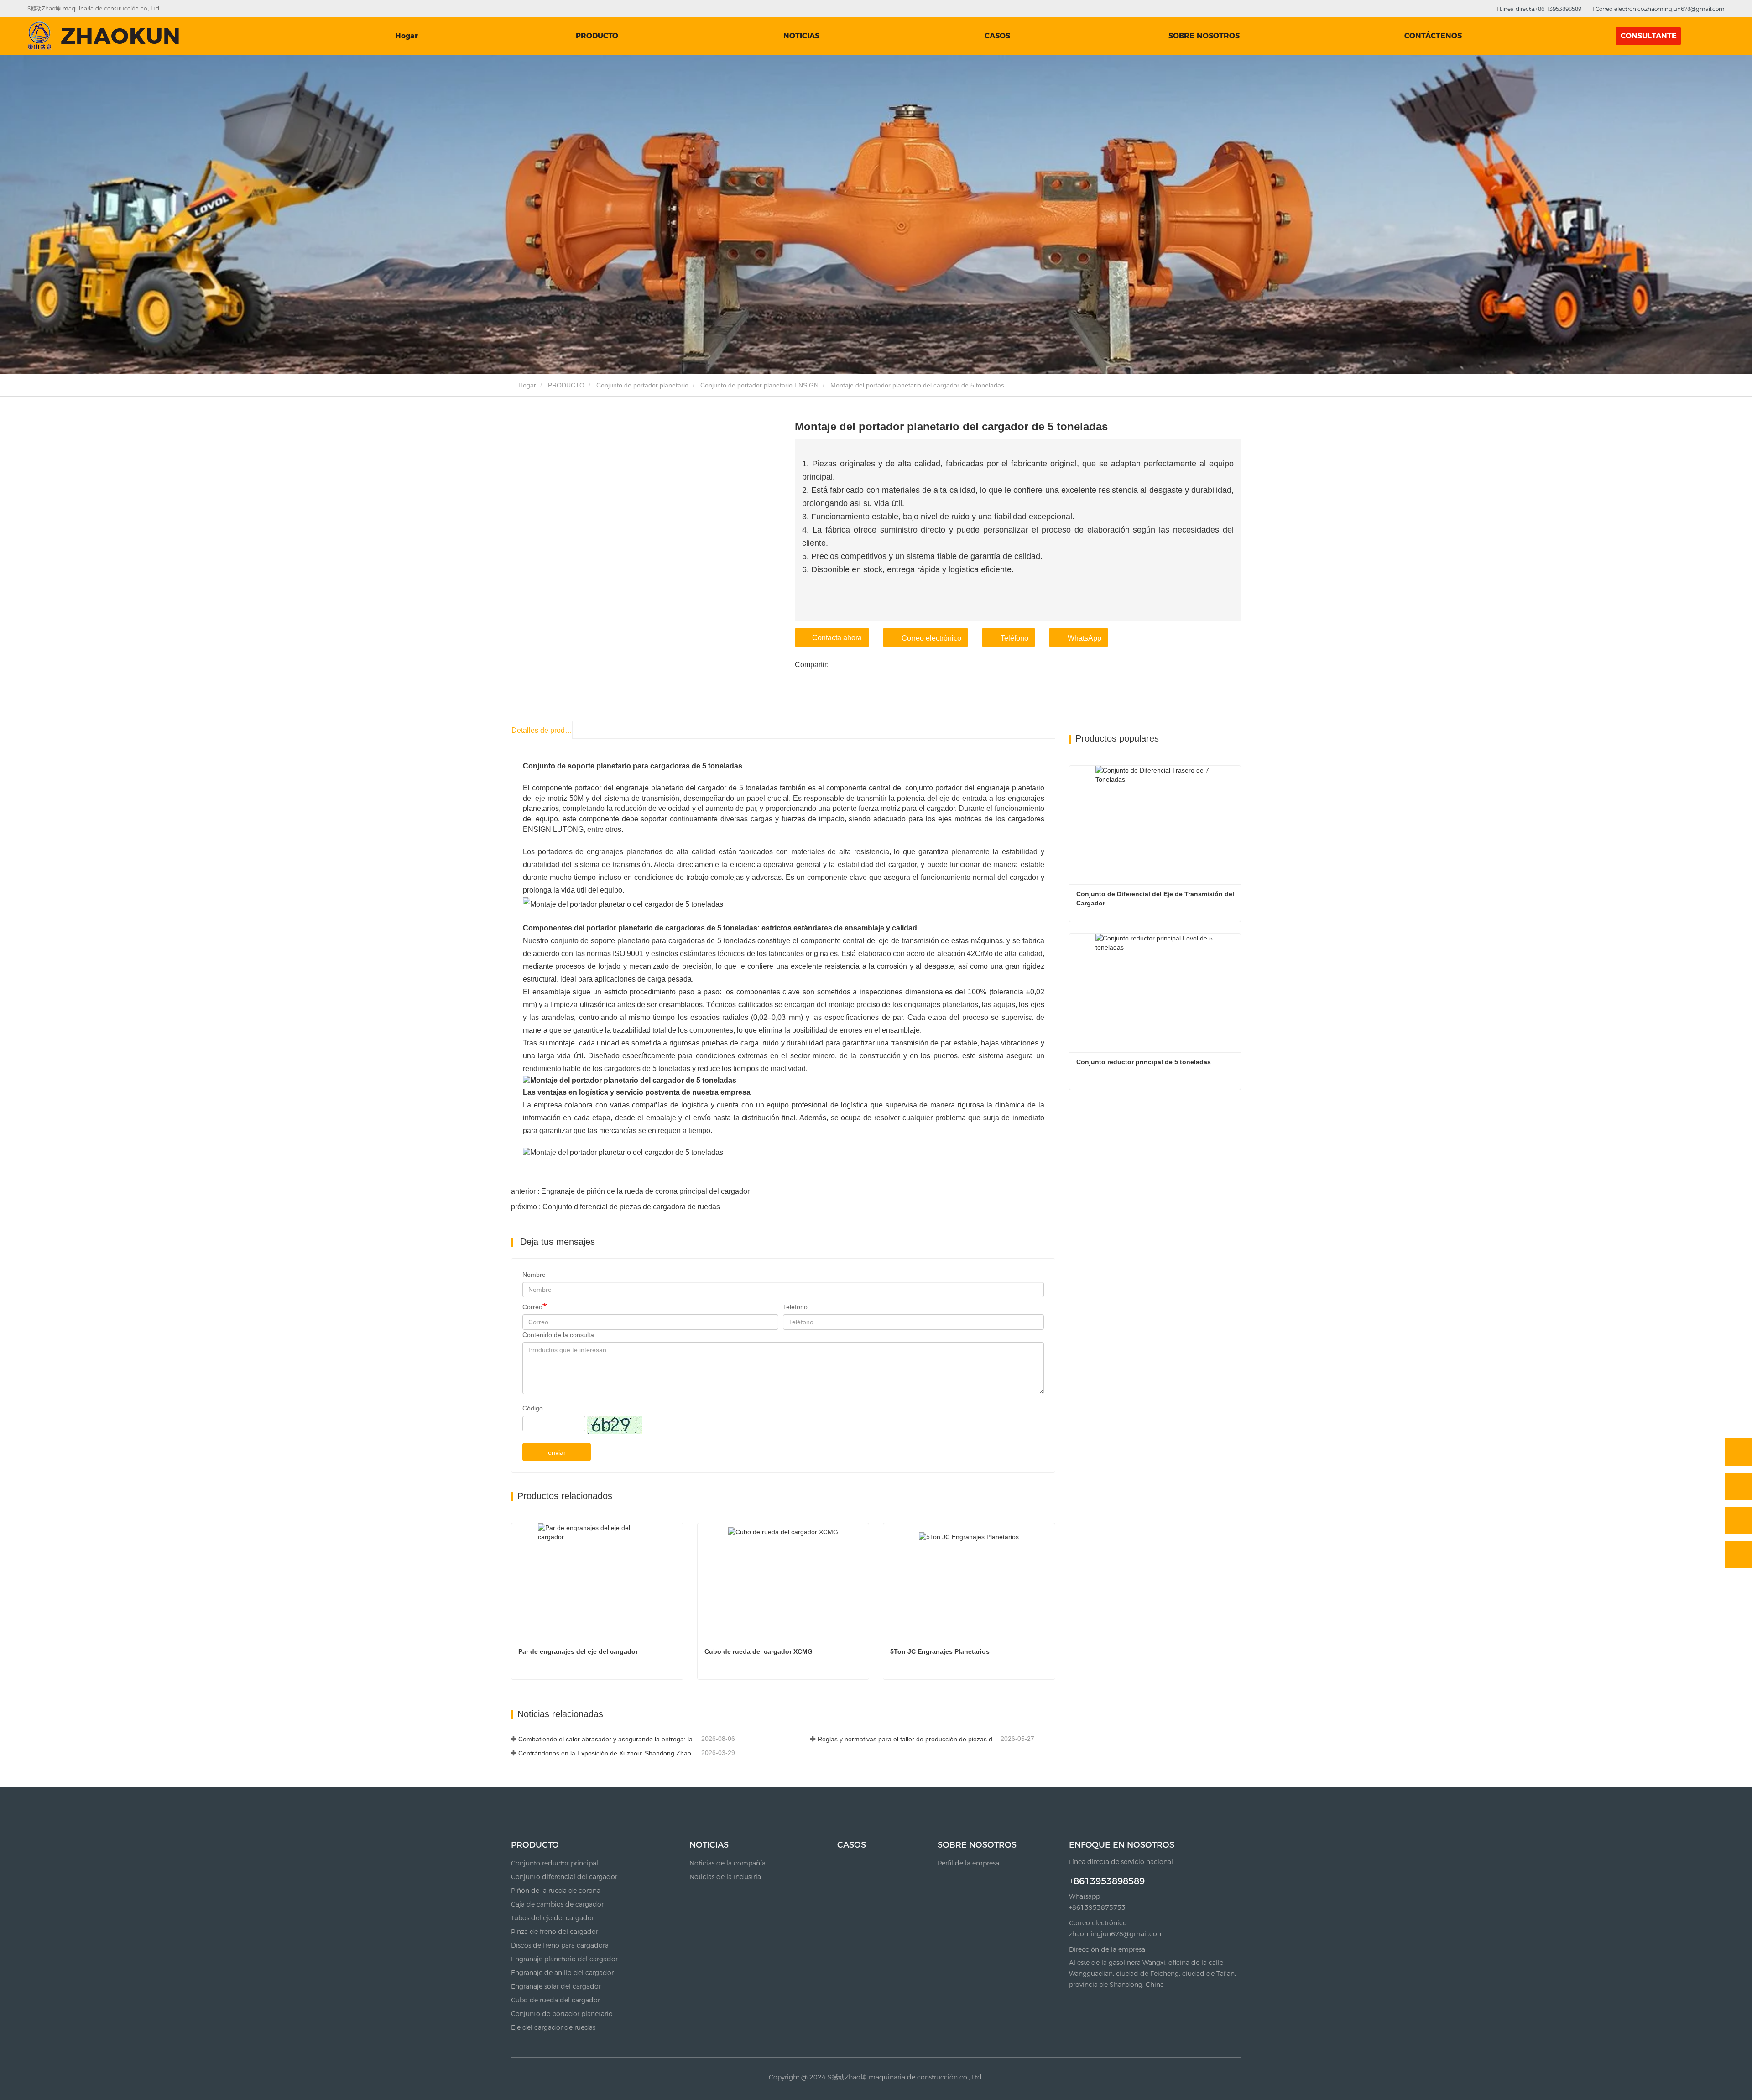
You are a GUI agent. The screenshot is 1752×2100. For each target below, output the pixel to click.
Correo (532, 1307)
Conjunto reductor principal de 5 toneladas (1144, 1062)
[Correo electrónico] (1738, 1520)
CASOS (997, 36)
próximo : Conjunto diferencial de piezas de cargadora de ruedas (615, 1207)
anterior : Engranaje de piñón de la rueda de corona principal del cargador (630, 1191)
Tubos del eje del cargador (553, 1918)
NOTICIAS (709, 1845)
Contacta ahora (837, 638)
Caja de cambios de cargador (557, 1904)
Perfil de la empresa (968, 1863)
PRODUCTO (566, 385)
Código (533, 1408)
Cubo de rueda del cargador (555, 2000)
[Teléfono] (1738, 1486)
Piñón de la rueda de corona (556, 1891)
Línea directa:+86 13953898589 (1540, 9)
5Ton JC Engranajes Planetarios (940, 1651)
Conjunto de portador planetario (642, 385)
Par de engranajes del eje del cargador (578, 1651)
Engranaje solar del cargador (556, 1986)
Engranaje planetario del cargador (564, 1959)
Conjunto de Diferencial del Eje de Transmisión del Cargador (1156, 899)
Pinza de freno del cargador (555, 1932)
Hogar (407, 36)
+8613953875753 (1097, 1907)
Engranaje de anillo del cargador (562, 1973)
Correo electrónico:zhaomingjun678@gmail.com (1659, 9)
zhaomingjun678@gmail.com (1116, 1934)
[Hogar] (103, 36)
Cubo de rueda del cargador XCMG (759, 1651)
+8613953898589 (1107, 1881)
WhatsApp (1085, 638)
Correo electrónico (931, 638)
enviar (557, 1452)
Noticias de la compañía (727, 1863)
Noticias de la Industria (725, 1877)
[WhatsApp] (1738, 1452)
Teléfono (1014, 638)
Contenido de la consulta (558, 1335)
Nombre (534, 1275)
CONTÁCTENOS (1433, 36)
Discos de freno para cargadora (560, 1945)
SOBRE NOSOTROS (977, 1845)
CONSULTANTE (1649, 36)
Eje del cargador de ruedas (553, 2027)
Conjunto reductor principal (555, 1863)
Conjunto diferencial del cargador (564, 1877)
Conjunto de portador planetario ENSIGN (759, 385)
